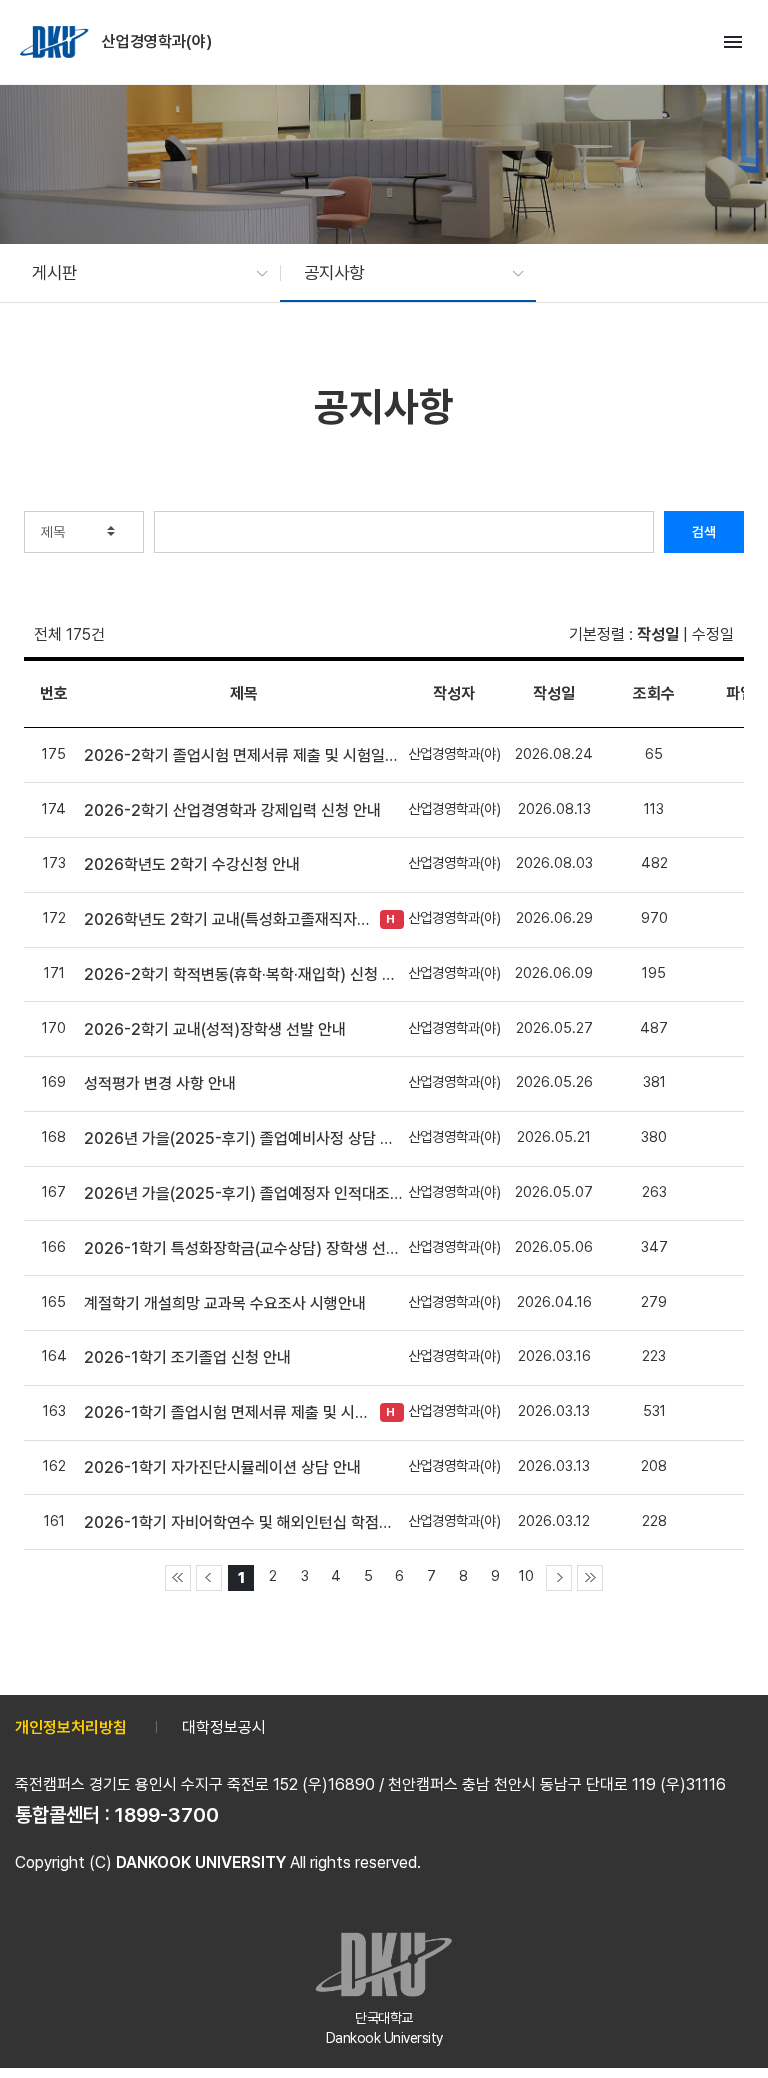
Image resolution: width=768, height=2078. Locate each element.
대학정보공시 (224, 1727)
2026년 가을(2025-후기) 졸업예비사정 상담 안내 (244, 1138)
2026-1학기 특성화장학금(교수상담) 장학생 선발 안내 (244, 1248)
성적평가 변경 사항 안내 (160, 1083)
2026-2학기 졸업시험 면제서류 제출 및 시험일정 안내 (244, 755)
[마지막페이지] (590, 1578)
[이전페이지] (209, 1578)
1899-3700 (167, 1815)
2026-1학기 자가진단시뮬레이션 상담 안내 (222, 1467)
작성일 (658, 634)
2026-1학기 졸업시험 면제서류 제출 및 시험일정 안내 (227, 1412)
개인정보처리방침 (71, 1727)
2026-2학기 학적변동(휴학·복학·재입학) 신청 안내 (244, 974)
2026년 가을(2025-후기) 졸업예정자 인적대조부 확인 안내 (244, 1193)
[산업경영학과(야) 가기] (56, 42)
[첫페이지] (178, 1578)
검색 (704, 532)
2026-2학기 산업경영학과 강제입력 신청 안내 (232, 810)
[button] (140, 273)
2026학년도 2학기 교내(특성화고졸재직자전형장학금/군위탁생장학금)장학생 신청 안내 (227, 919)
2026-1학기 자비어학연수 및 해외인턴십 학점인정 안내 (244, 1522)
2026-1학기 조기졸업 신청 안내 (187, 1357)
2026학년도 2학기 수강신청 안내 (192, 864)
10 (526, 1575)
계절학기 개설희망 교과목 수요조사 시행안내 (225, 1303)
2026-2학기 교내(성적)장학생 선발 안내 (215, 1029)
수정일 (713, 634)
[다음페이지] (559, 1578)
